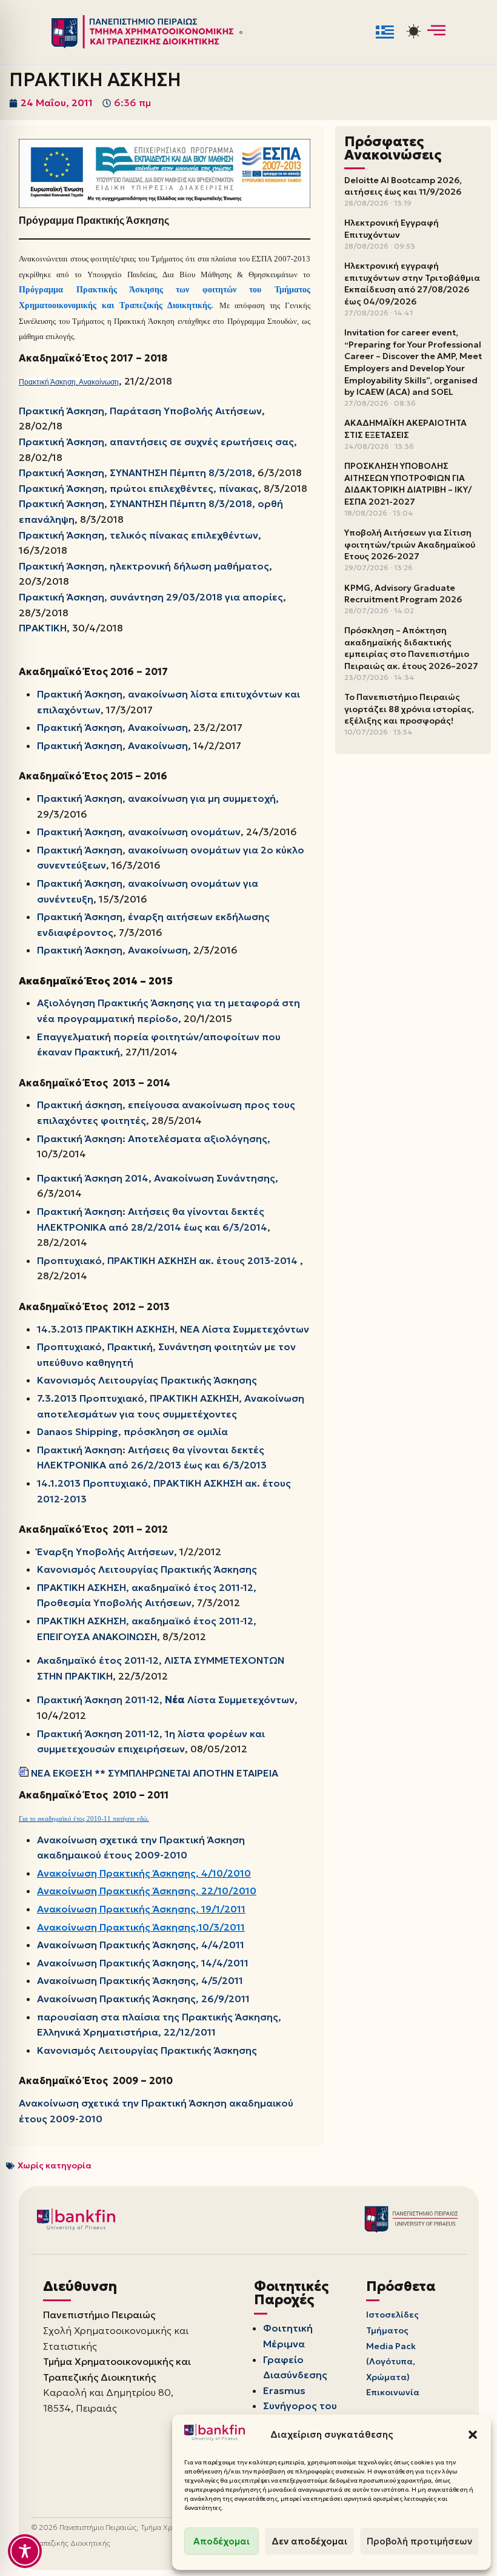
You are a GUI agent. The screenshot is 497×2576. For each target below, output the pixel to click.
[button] (473, 2435)
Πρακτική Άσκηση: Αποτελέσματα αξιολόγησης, (154, 1138)
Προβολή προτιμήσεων (419, 2541)
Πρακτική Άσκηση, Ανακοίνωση (69, 382)
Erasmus (284, 2390)
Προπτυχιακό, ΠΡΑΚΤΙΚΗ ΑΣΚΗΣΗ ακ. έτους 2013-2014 (167, 1260)
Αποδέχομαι (222, 2541)
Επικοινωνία (393, 2392)
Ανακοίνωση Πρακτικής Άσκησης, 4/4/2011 (141, 1945)
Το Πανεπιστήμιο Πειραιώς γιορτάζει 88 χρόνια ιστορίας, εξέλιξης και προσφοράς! (409, 709)
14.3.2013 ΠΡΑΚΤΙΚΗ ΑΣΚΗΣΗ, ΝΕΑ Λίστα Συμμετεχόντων (173, 1329)
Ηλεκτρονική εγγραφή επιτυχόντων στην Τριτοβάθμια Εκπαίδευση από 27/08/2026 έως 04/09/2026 (412, 284)
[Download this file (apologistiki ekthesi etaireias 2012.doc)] (25, 1773)
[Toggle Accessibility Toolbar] (25, 2551)
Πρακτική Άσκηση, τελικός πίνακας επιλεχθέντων (138, 535)
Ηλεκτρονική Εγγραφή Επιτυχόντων (392, 229)
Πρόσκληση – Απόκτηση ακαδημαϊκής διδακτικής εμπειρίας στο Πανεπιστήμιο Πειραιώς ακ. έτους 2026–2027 (411, 648)
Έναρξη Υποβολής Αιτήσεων (105, 1552)
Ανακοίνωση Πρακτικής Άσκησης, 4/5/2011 (140, 1980)
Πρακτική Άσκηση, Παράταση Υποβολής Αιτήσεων (140, 411)
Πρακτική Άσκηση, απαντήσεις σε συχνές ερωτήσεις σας (156, 442)
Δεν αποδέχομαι (309, 2541)
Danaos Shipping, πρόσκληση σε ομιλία (132, 1431)
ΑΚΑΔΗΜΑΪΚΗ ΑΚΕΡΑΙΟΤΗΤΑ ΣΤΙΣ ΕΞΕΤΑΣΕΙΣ (405, 429)
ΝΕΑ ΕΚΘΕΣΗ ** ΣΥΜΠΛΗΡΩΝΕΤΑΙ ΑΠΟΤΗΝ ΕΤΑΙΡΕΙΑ (155, 1773)
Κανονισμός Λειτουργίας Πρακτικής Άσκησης (147, 1380)
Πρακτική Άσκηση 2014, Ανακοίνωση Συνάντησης (156, 1178)
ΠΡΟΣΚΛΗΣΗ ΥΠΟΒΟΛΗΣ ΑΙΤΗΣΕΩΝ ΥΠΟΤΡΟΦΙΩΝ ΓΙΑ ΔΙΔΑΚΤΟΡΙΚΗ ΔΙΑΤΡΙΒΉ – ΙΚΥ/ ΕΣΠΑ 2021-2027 (408, 484)
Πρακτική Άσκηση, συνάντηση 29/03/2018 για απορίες (151, 597)
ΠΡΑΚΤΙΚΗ (43, 628)
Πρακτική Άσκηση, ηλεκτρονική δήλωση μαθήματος (144, 566)
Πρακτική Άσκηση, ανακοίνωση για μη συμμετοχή (156, 798)
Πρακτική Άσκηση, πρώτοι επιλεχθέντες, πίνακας (138, 488)
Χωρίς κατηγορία (55, 2165)
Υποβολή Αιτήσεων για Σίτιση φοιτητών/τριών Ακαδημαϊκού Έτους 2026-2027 (410, 544)
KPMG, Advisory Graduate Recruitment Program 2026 (403, 594)
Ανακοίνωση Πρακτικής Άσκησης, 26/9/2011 (143, 1999)
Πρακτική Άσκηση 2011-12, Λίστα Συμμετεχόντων (166, 1700)
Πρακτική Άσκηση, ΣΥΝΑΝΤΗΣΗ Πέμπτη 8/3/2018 (135, 472)
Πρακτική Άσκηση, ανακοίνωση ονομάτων (139, 832)
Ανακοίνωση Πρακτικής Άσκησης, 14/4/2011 (143, 1963)
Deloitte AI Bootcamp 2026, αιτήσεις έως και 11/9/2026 (403, 186)
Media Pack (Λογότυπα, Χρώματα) (391, 2362)
